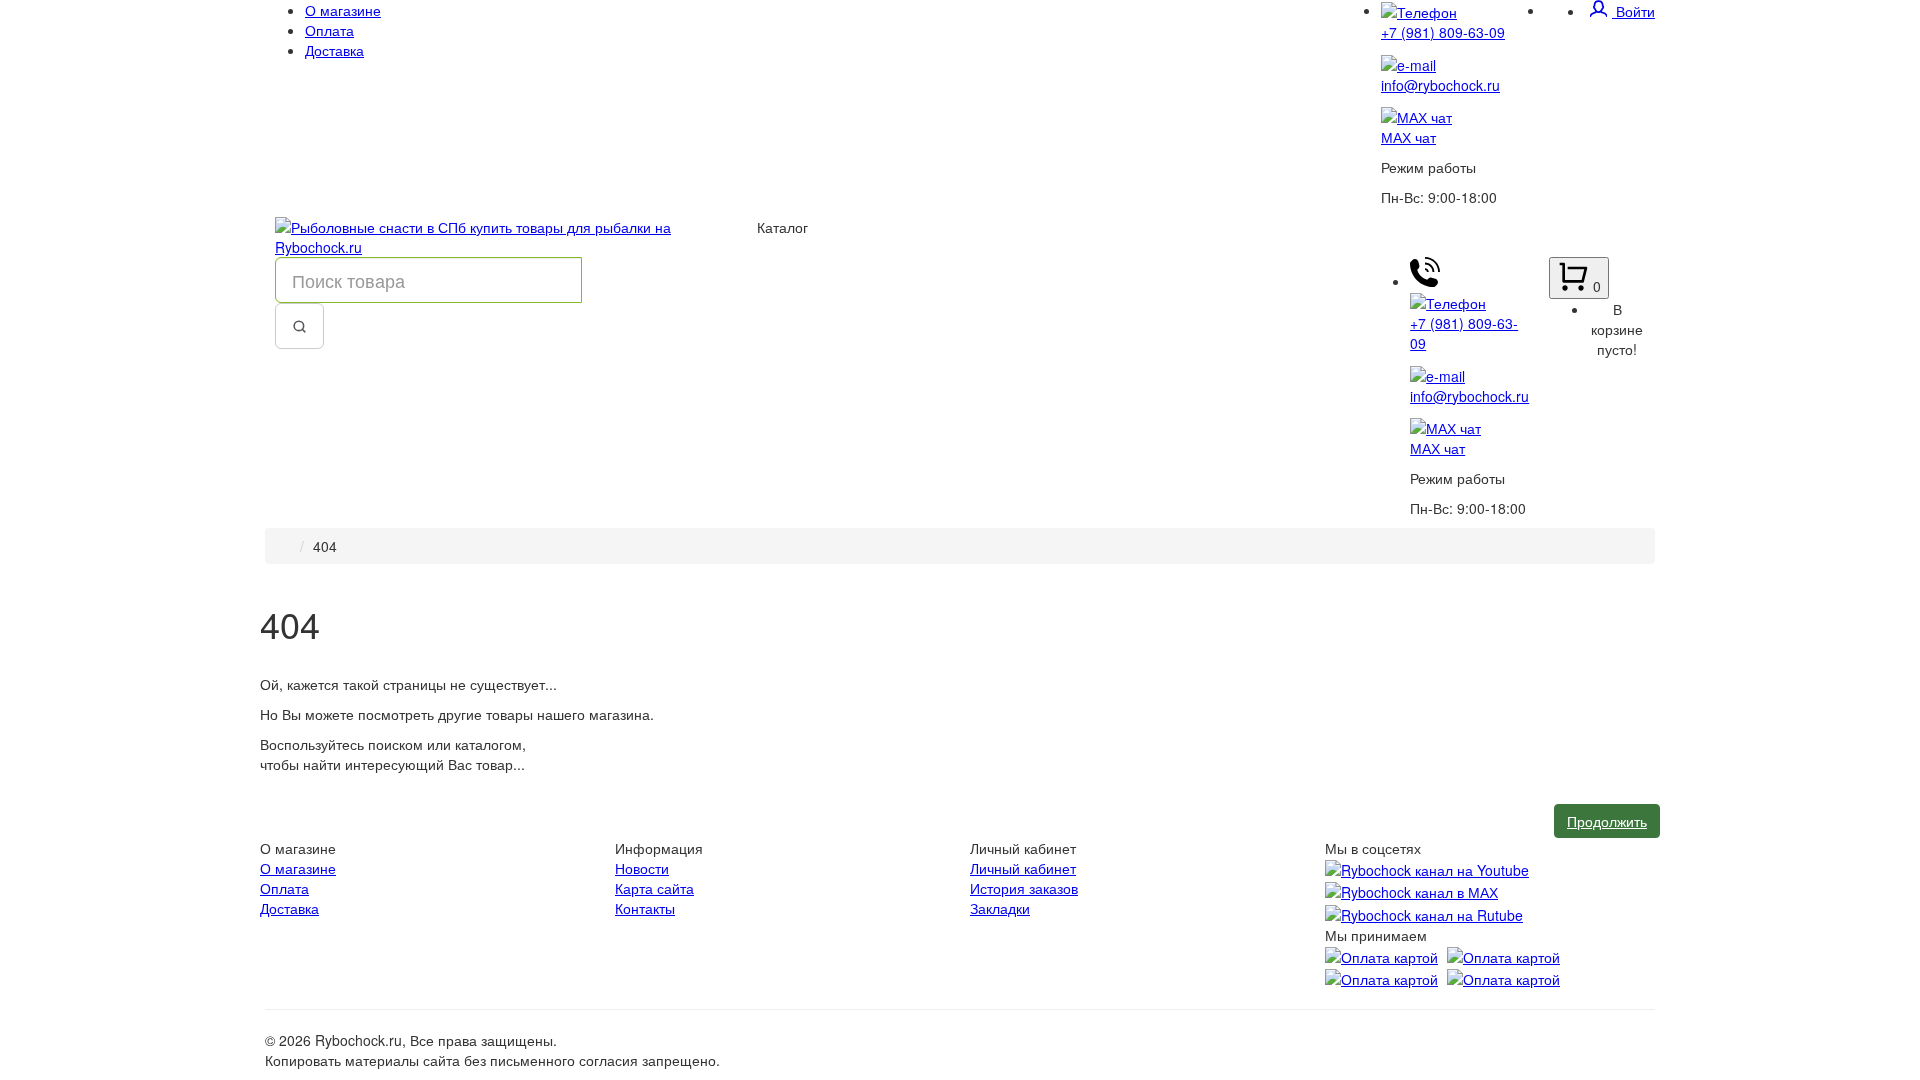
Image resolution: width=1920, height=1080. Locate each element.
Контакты (645, 908)
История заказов (1024, 888)
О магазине (343, 10)
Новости (642, 868)
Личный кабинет (1023, 868)
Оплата (329, 30)
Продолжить (1607, 821)
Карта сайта (654, 888)
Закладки (1000, 908)
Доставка (334, 50)
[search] (299, 326)
